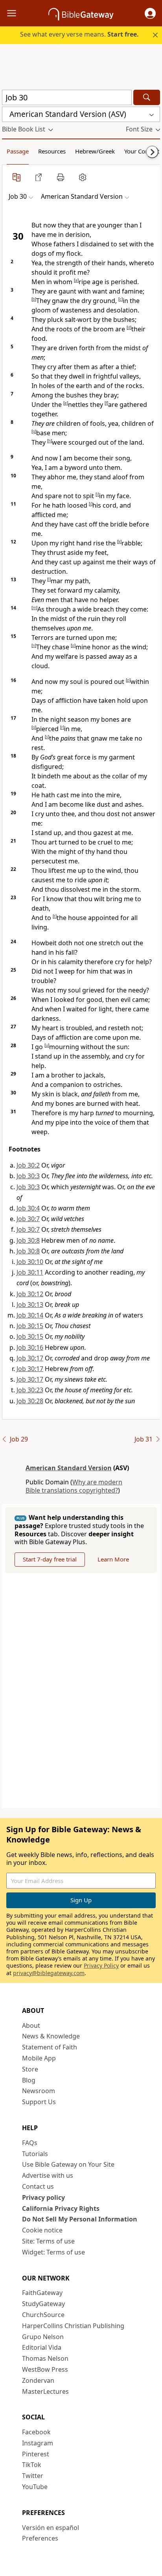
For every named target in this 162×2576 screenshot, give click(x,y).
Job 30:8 (28, 1240)
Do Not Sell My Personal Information (80, 2219)
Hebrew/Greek (95, 151)
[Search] (147, 97)
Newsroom (39, 2091)
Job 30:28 (30, 1401)
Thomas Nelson (45, 2358)
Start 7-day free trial (50, 1559)
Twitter (33, 2476)
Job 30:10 (30, 1262)
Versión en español (51, 2528)
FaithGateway (42, 2293)
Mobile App (39, 2058)
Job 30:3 (28, 1176)
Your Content (142, 151)
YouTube (35, 2487)
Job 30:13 (30, 1305)
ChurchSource (43, 2315)
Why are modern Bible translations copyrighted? (74, 1486)
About (31, 2025)
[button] (150, 13)
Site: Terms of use (48, 2241)
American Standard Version (69, 1468)
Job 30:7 (28, 1219)
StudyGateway (43, 2304)
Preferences (40, 2538)
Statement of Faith (50, 2047)
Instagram (38, 2443)
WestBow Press (45, 2369)
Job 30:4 (28, 1208)
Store (30, 2069)
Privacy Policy (101, 1965)
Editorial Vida (42, 2347)
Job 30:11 (30, 1272)
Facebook (36, 2432)
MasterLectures (45, 2391)
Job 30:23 (30, 1390)
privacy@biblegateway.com (49, 1973)
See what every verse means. (79, 34)
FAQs (30, 2143)
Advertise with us (48, 2175)
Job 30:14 (30, 1315)
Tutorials (35, 2154)
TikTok (32, 2465)
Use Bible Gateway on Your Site (68, 2164)
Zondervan (38, 2380)
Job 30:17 (30, 1358)
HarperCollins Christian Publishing (73, 2326)
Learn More (113, 1559)
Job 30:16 (30, 1347)
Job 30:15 (30, 1326)
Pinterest (36, 2454)
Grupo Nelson (43, 2337)
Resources (52, 151)
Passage (18, 151)
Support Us (39, 2102)
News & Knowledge (51, 2036)
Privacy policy (43, 2197)
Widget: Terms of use (53, 2252)
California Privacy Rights (61, 2208)
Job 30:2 (28, 1165)
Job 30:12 (30, 1294)
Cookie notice (42, 2230)
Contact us (38, 2186)
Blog (29, 2080)
